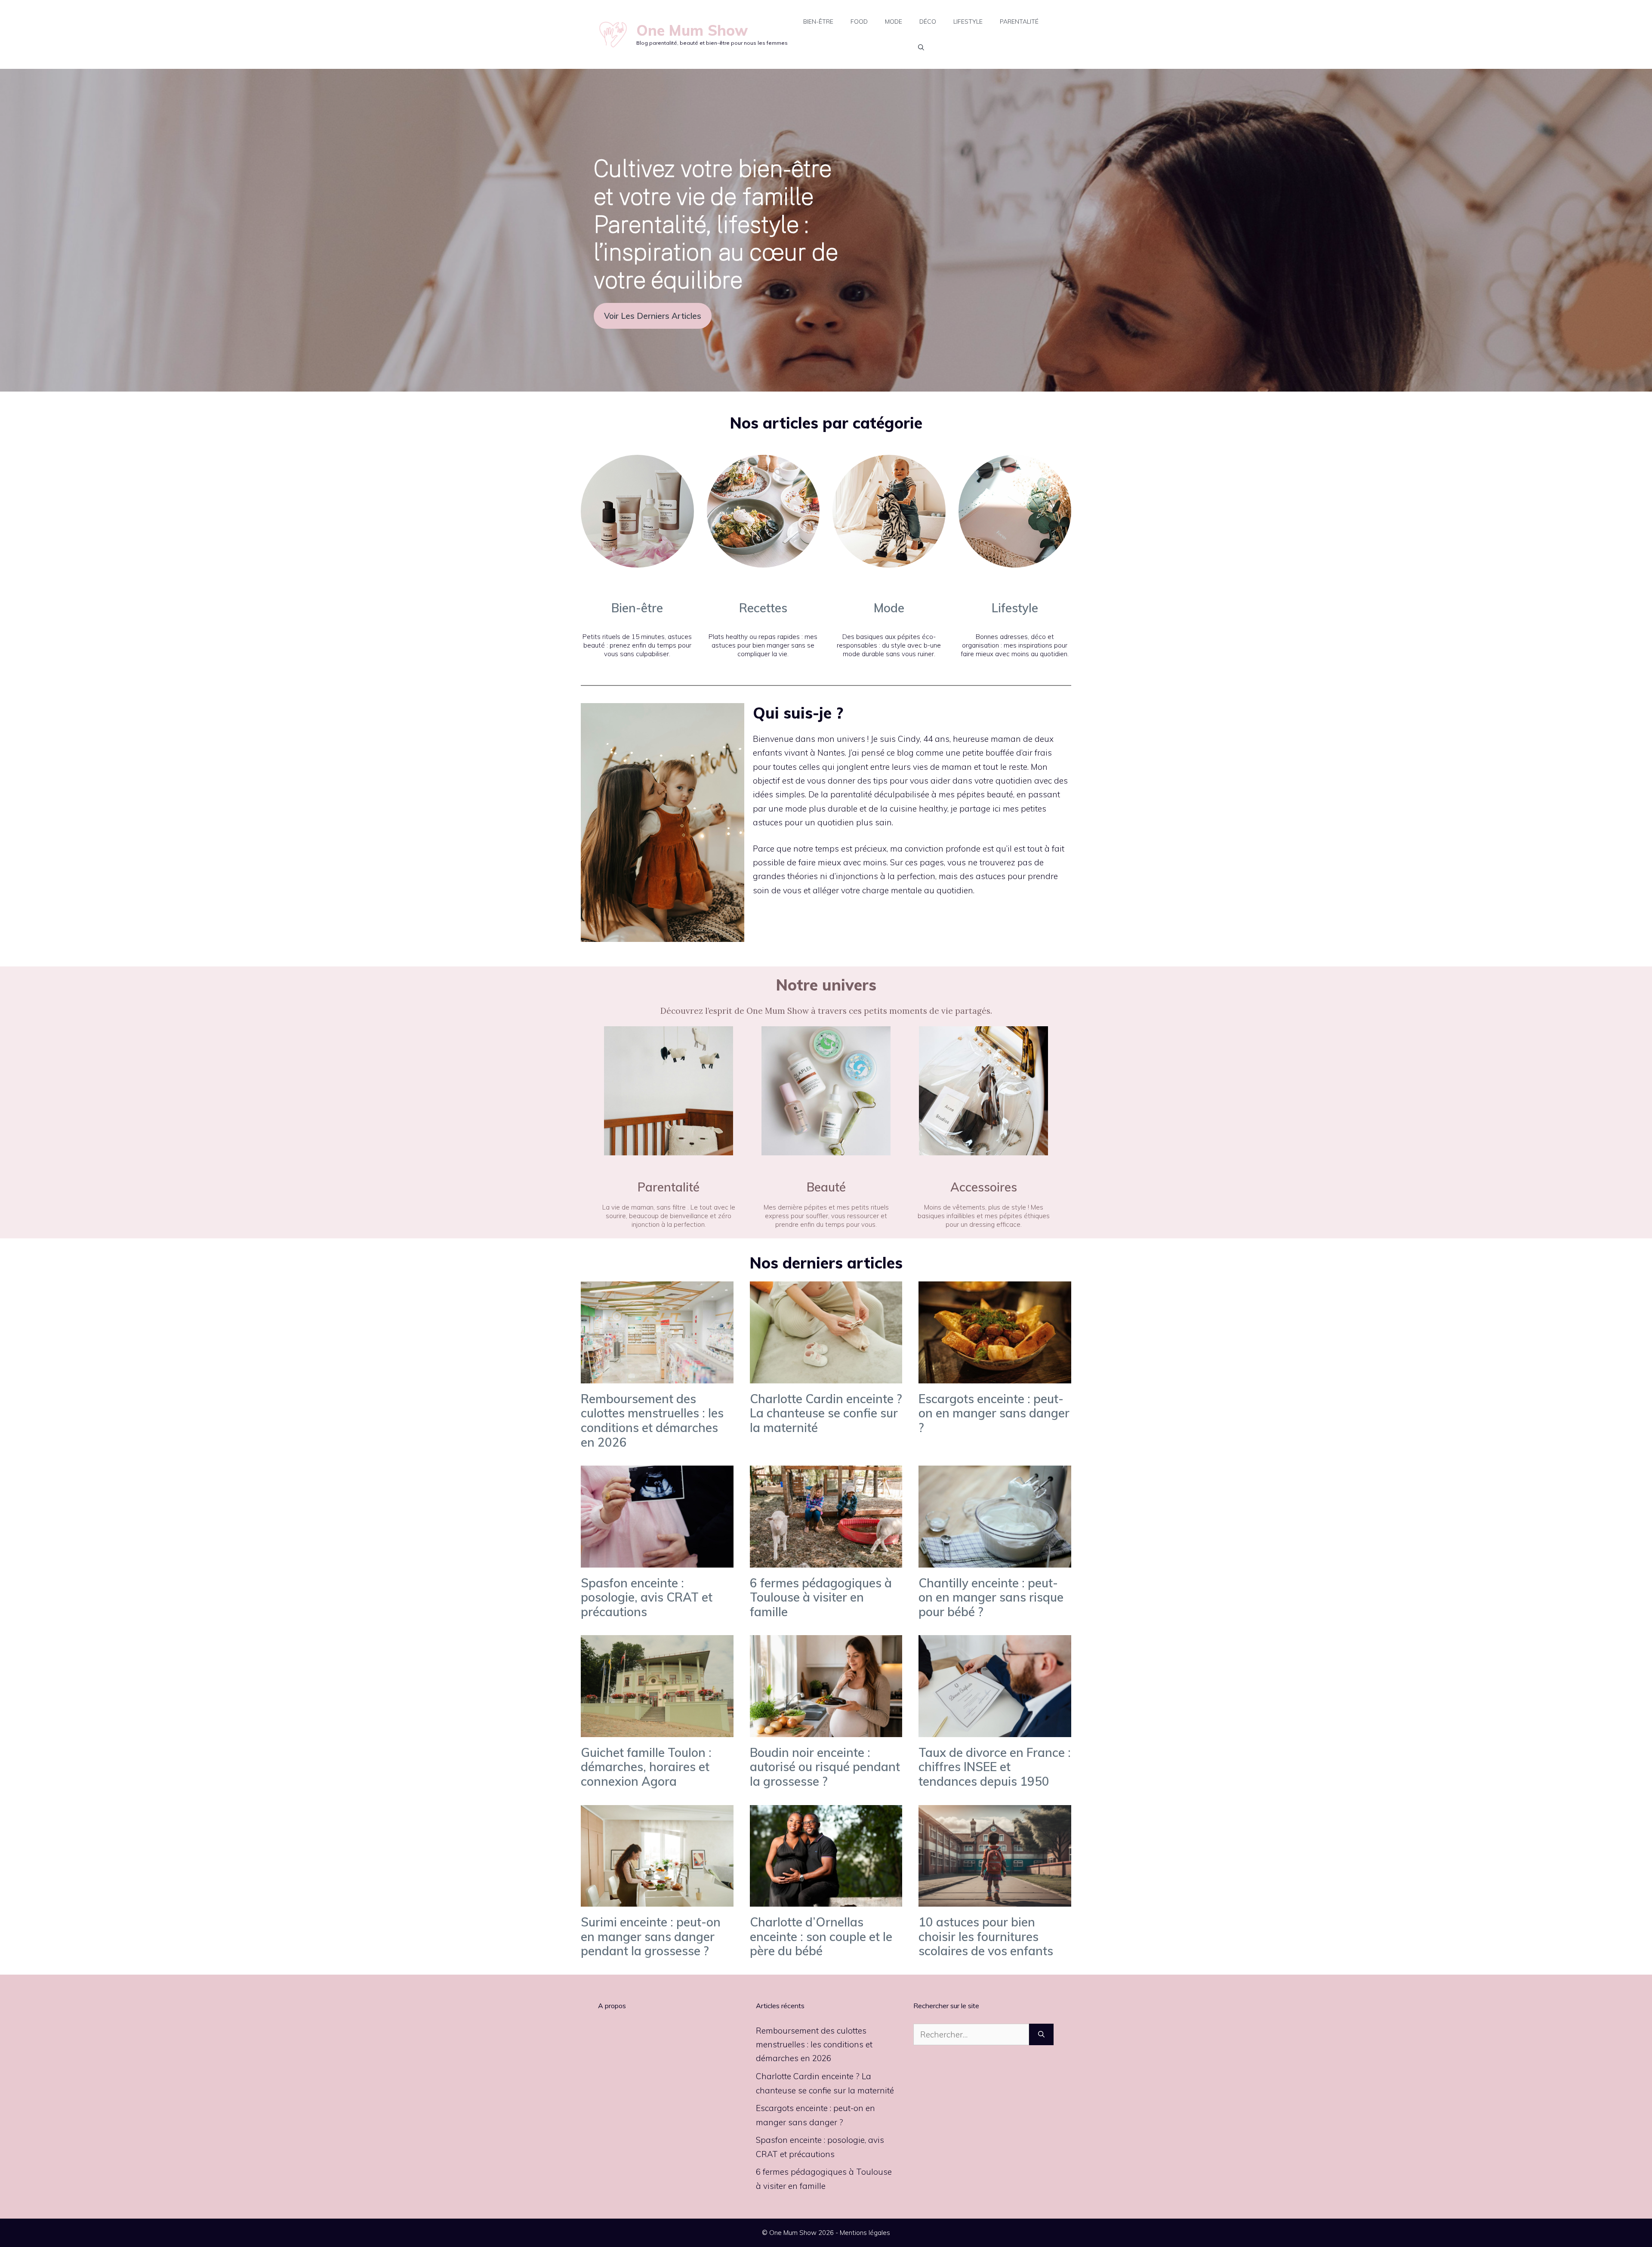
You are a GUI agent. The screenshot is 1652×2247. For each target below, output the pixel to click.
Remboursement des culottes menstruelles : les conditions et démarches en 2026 (652, 1420)
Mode (894, 22)
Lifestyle (968, 22)
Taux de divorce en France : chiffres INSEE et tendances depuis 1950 (995, 1767)
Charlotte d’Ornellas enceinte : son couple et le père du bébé (821, 1936)
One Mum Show (692, 30)
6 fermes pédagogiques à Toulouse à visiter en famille (821, 1597)
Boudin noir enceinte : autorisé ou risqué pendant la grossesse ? (825, 1767)
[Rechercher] (1041, 2035)
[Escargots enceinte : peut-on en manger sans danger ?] (995, 1376)
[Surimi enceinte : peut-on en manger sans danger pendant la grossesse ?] (657, 1900)
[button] (921, 47)
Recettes (763, 608)
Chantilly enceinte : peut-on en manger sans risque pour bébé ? (991, 1597)
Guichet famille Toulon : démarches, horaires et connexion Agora (646, 1767)
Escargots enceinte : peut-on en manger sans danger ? (994, 1413)
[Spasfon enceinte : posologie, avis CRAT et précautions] (657, 1560)
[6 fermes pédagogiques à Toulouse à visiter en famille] (826, 1560)
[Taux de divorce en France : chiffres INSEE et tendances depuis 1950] (995, 1730)
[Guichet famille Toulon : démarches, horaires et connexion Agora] (657, 1730)
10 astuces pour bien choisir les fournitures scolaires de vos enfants (986, 1936)
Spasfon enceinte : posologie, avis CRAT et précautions (647, 1597)
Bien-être (818, 22)
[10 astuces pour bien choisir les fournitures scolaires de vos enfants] (995, 1900)
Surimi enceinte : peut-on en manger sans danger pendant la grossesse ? (651, 1936)
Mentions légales (865, 2233)
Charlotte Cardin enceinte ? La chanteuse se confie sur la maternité (826, 1413)
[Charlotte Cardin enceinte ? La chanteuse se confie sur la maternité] (826, 1376)
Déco (928, 22)
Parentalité (1019, 22)
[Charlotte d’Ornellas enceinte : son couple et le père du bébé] (826, 1900)
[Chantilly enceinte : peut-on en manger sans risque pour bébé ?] (995, 1560)
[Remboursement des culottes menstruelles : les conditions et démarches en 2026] (657, 1376)
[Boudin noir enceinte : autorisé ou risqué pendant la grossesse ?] (826, 1730)
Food (859, 22)
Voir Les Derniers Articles (653, 316)
